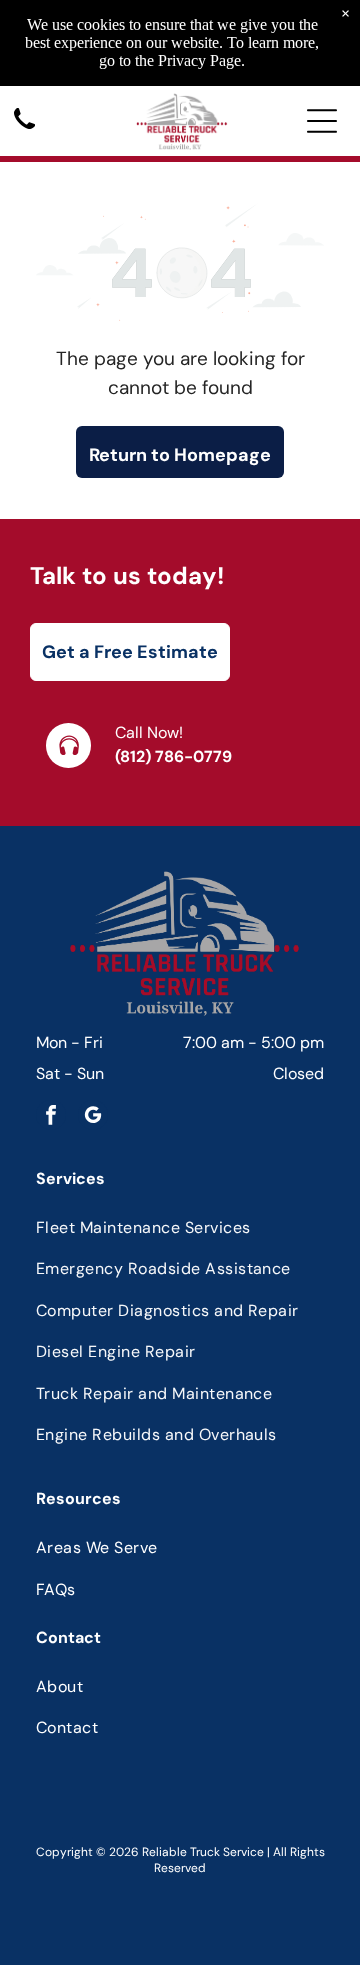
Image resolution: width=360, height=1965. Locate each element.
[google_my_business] (93, 1117)
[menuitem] (180, 1227)
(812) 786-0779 (173, 756)
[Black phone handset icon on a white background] (24, 130)
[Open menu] (322, 121)
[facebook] (51, 1117)
